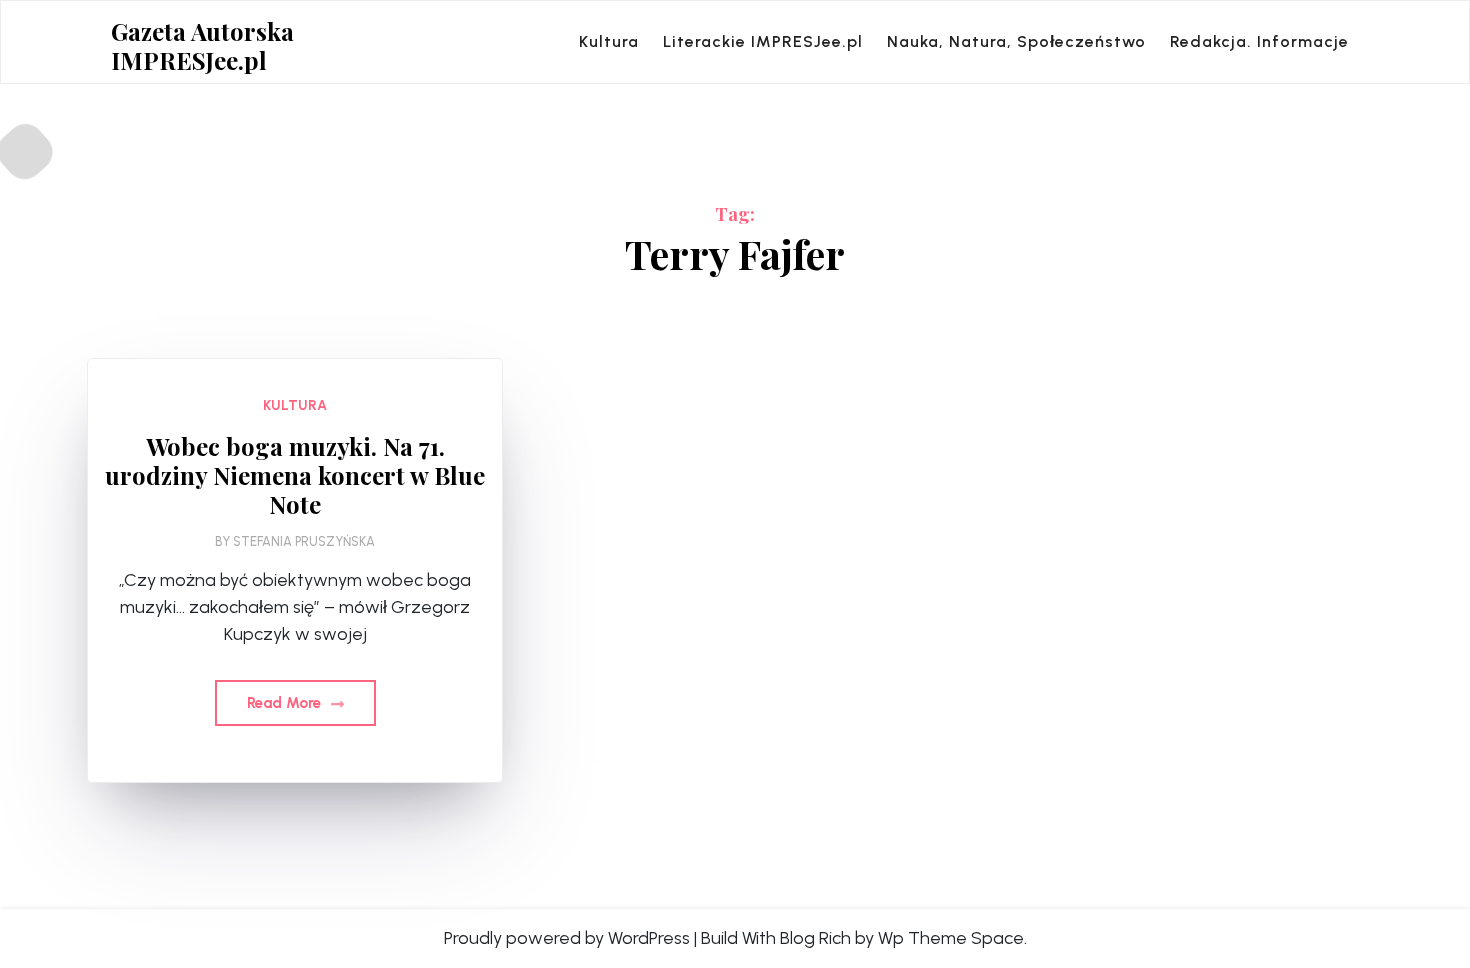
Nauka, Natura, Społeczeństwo (1016, 41)
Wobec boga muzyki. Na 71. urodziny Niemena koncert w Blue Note (295, 475)
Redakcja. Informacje (1259, 41)
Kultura (609, 41)
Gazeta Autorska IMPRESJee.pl (202, 46)
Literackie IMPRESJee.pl (763, 41)
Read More (286, 703)
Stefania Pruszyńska (304, 541)
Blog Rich (815, 938)
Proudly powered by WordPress (567, 938)
